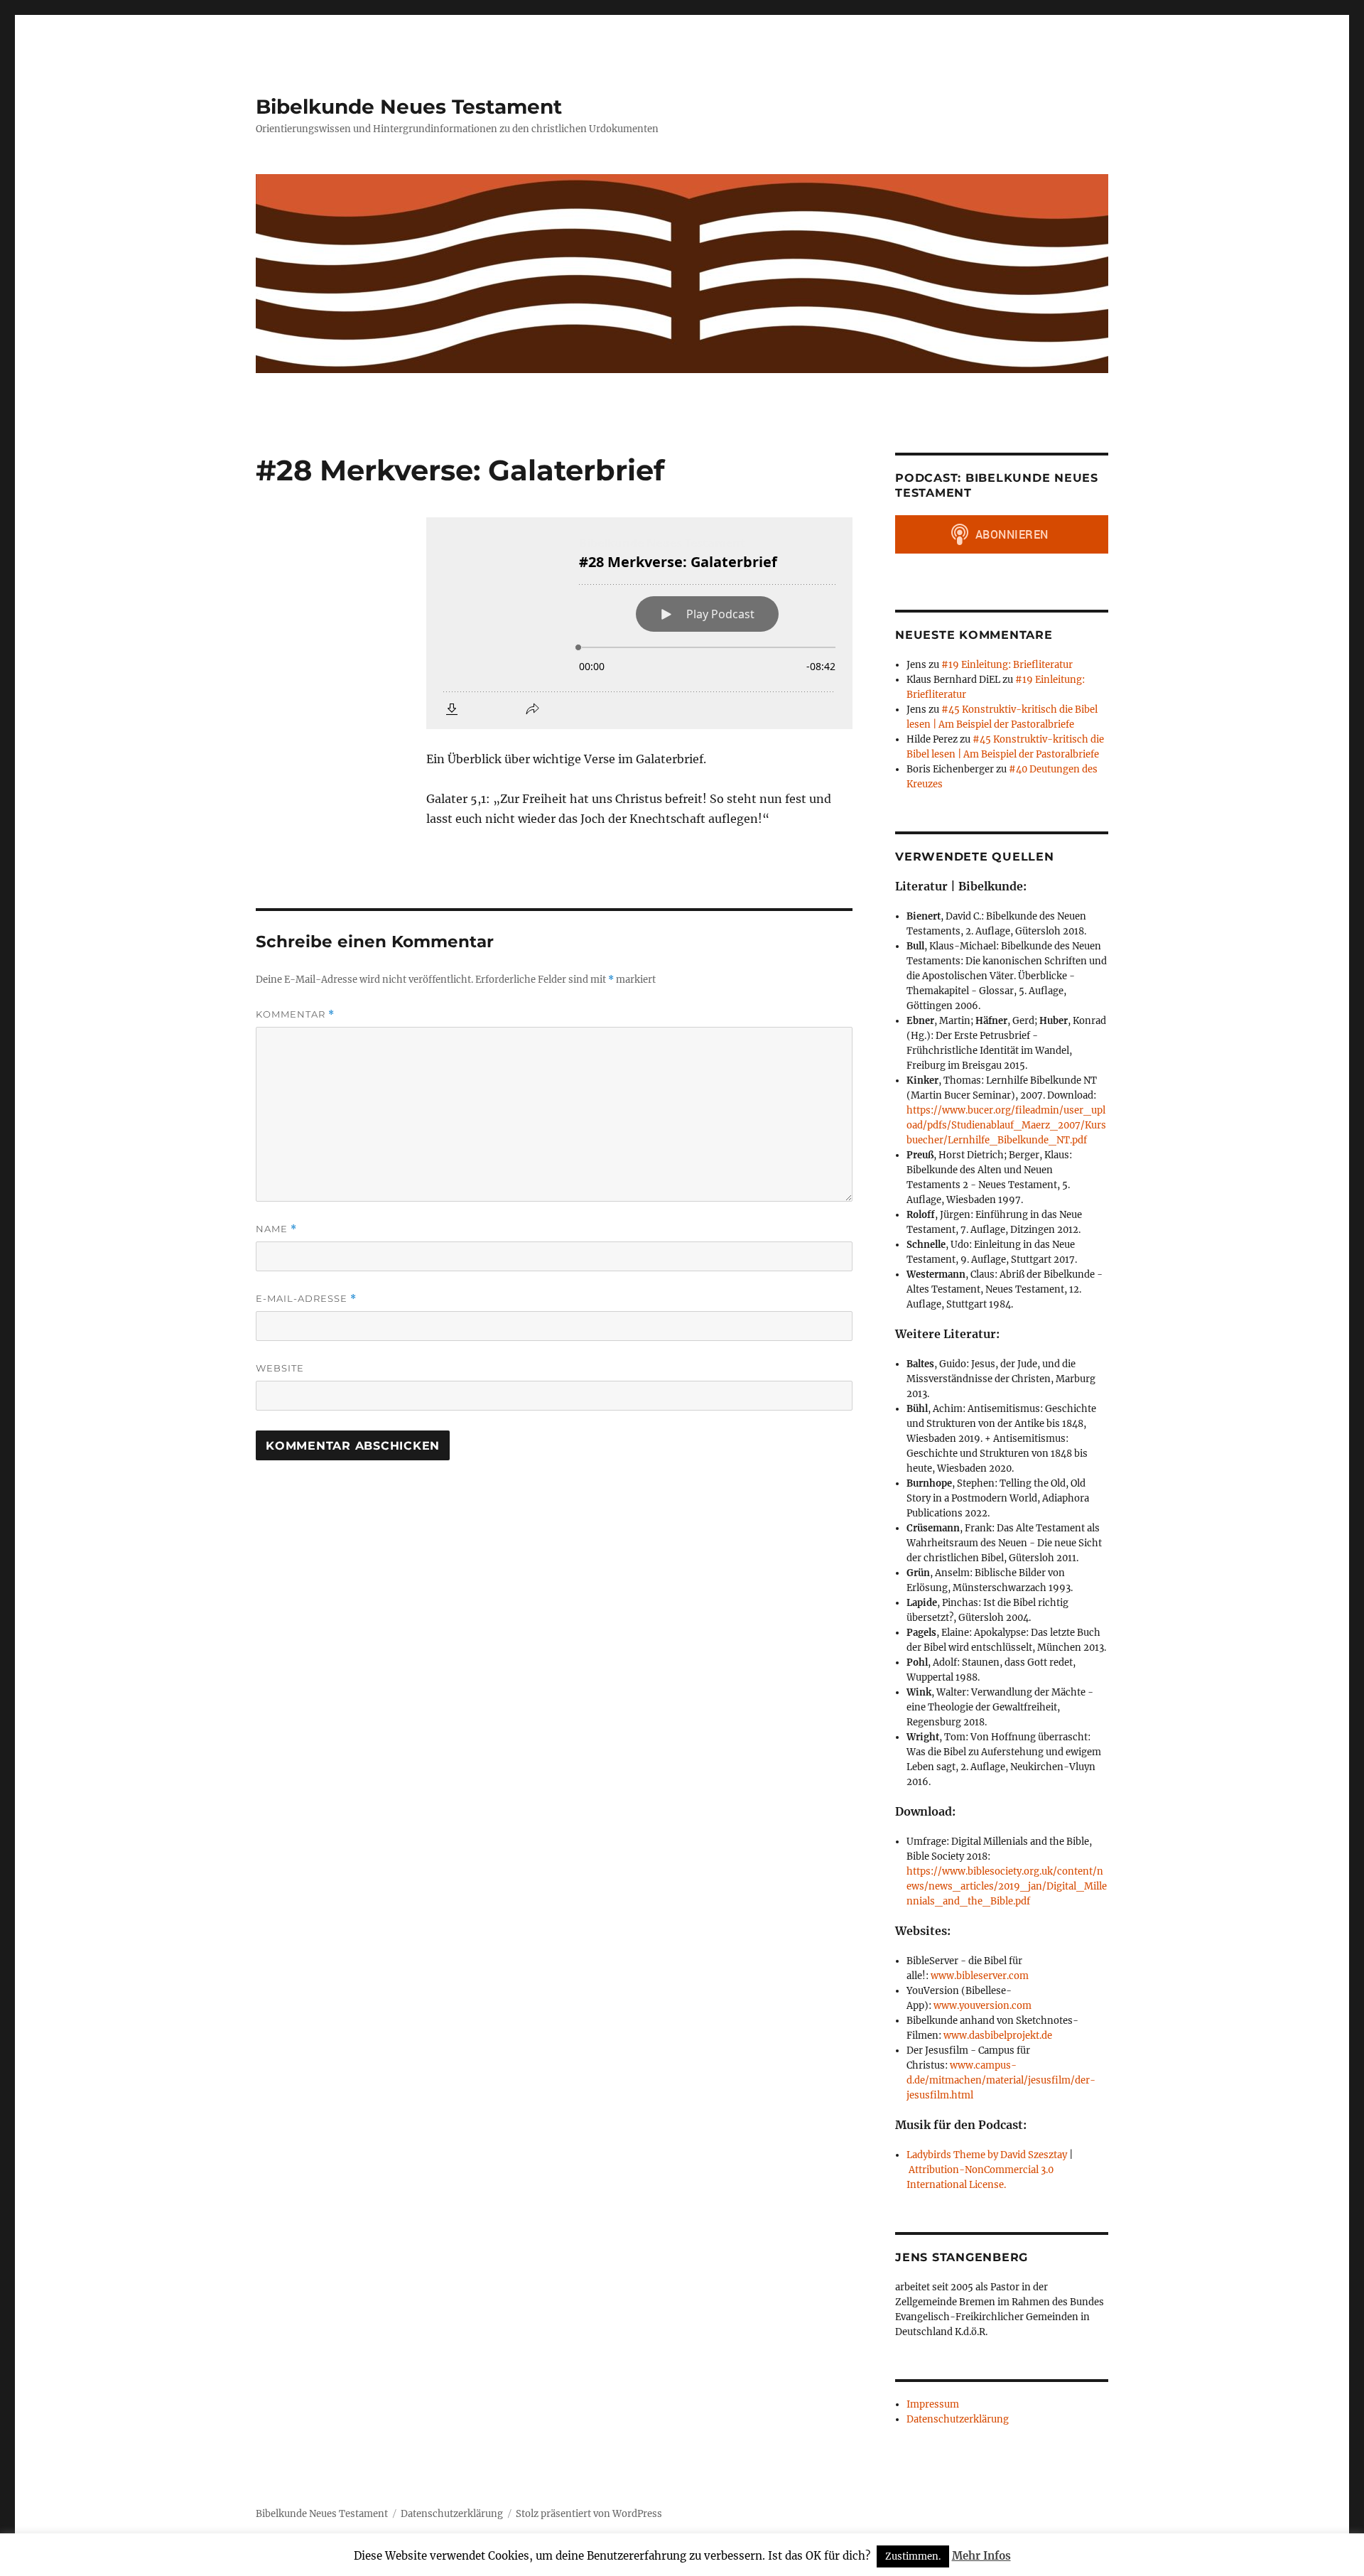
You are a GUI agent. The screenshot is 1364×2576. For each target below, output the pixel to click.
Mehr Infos (981, 2556)
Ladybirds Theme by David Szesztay (987, 2155)
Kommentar (295, 1014)
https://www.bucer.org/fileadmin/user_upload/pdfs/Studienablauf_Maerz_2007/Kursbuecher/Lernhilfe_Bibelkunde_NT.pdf (1006, 1125)
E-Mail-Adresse (306, 1299)
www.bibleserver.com (980, 1976)
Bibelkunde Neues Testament (409, 107)
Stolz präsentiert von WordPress (589, 2514)
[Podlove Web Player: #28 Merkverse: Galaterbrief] (639, 623)
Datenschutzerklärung (958, 2419)
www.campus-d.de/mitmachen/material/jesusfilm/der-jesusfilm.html (1001, 2080)
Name (276, 1229)
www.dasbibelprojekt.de (998, 2036)
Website (280, 1368)
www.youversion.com (983, 2006)
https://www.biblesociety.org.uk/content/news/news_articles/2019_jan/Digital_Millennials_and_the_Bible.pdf (1007, 1886)
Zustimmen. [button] (913, 2556)
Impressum (933, 2404)
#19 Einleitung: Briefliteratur (1007, 665)
